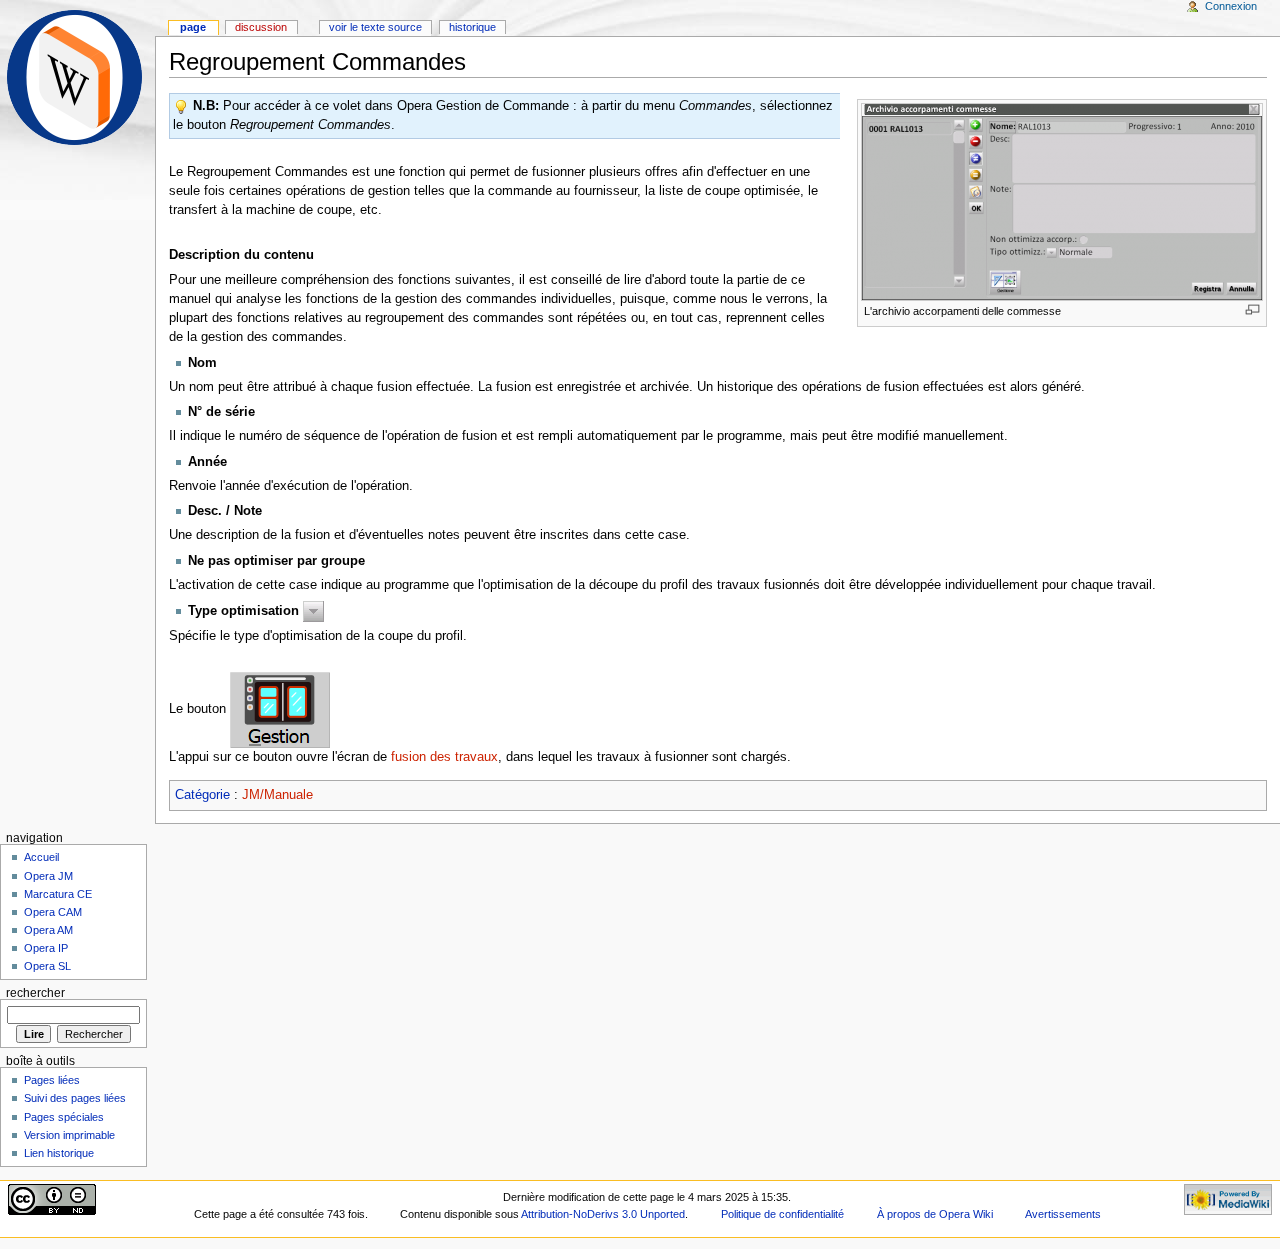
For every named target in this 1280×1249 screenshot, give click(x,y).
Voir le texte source (375, 27)
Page (193, 27)
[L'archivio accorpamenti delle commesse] (1062, 201)
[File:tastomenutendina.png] (313, 611)
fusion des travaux (444, 757)
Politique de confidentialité (782, 1214)
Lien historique (59, 1153)
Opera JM (48, 876)
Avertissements (1063, 1214)
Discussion (261, 27)
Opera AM (48, 930)
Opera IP (46, 948)
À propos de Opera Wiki (935, 1214)
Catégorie (202, 795)
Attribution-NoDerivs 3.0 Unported (603, 1214)
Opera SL (47, 966)
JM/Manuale (277, 795)
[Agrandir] (1252, 309)
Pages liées (52, 1080)
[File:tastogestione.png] (280, 709)
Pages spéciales (64, 1117)
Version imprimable (69, 1135)
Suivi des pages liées (75, 1098)
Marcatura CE (58, 894)
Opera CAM (53, 912)
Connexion (1231, 6)
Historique (472, 27)
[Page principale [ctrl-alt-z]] (77, 77)
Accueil (41, 857)
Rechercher (35, 993)
